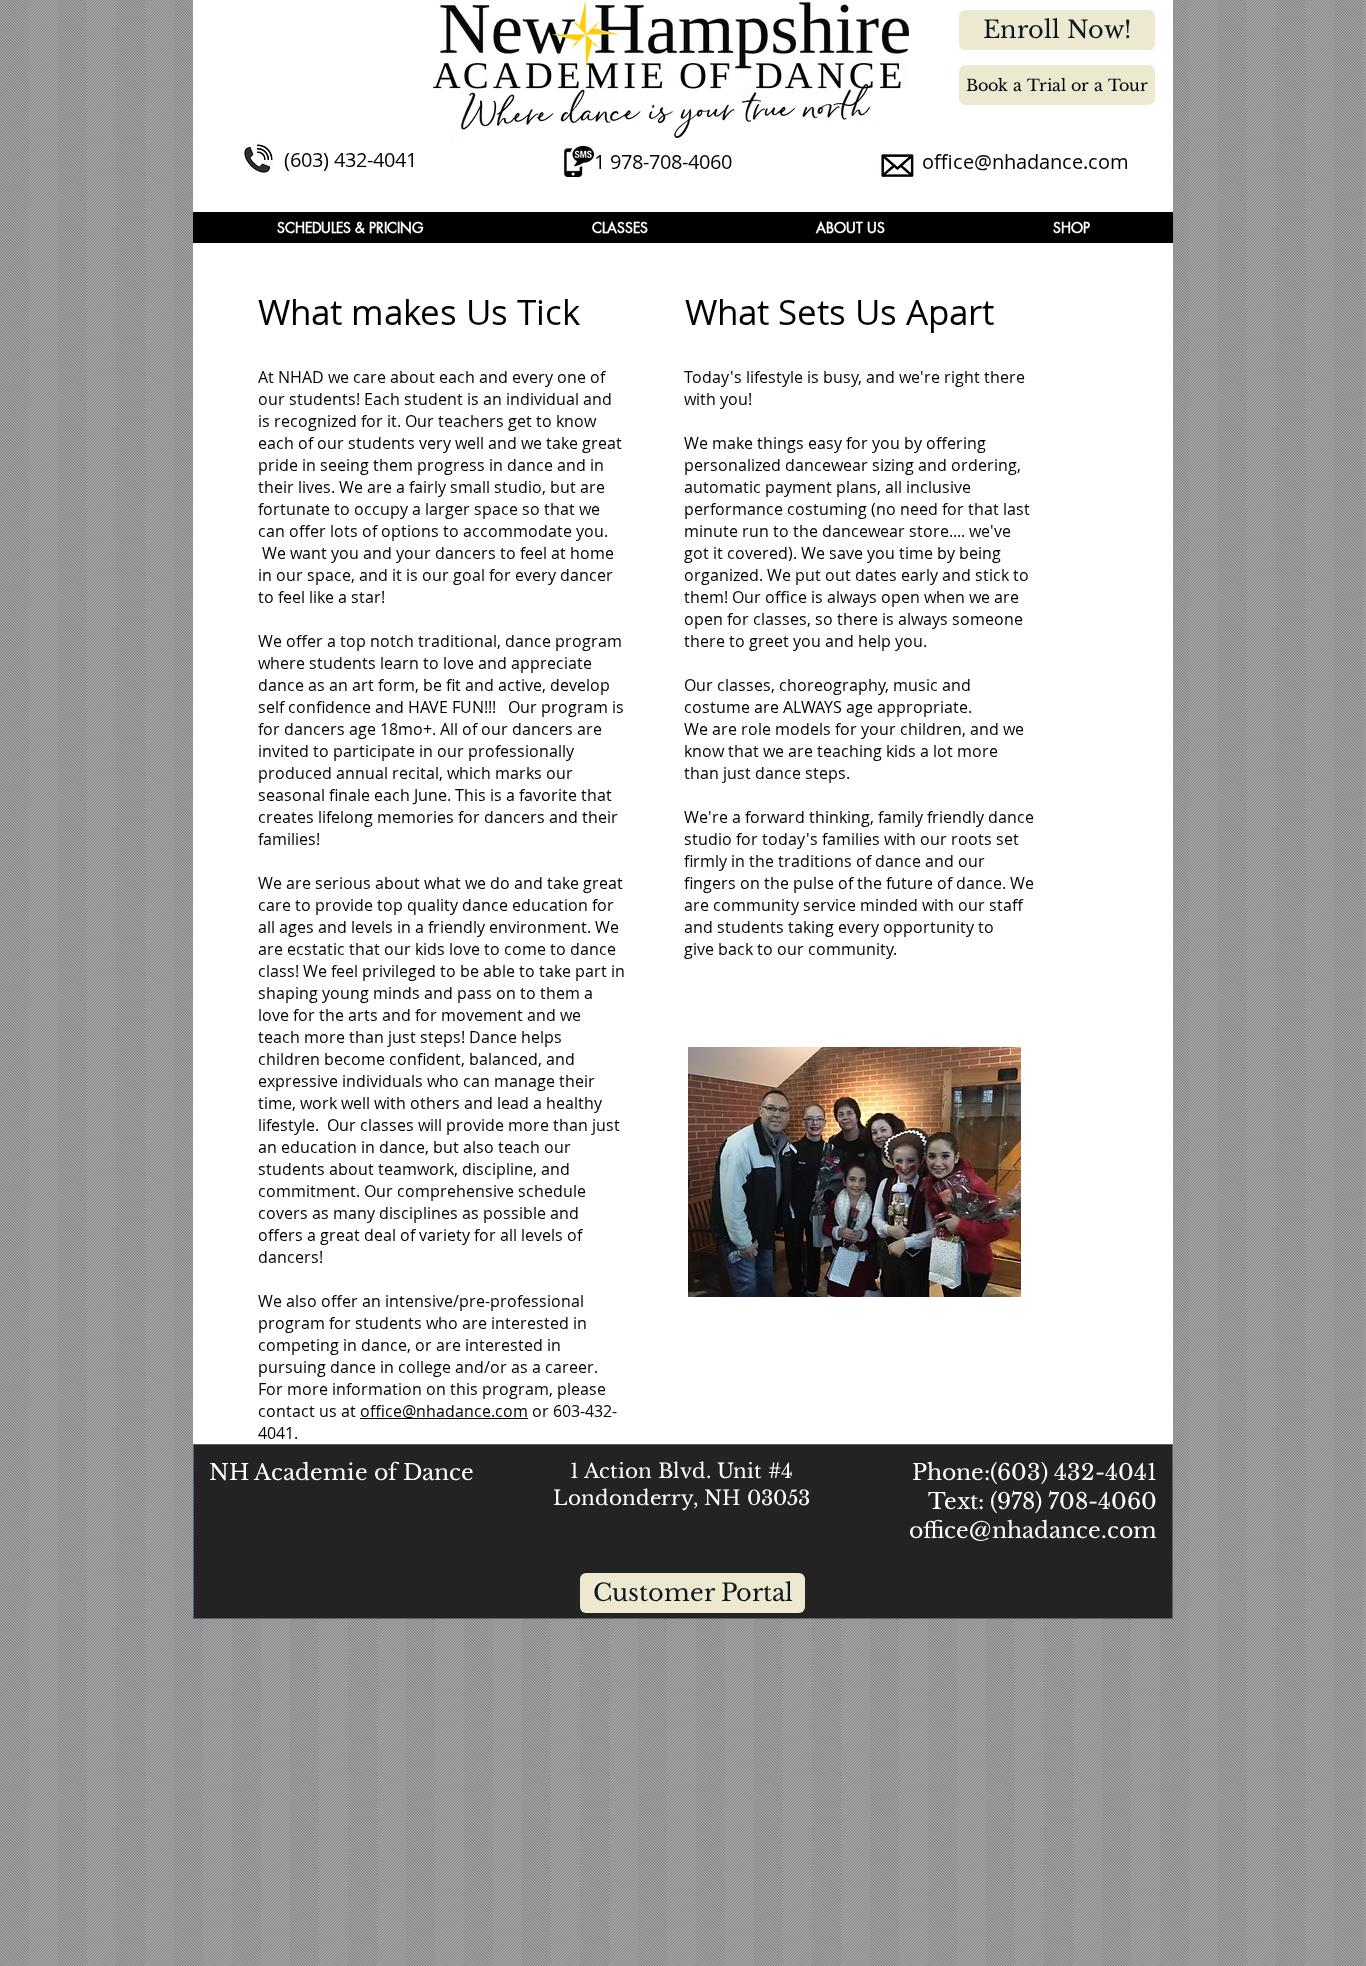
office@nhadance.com (1025, 161)
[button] (350, 227)
